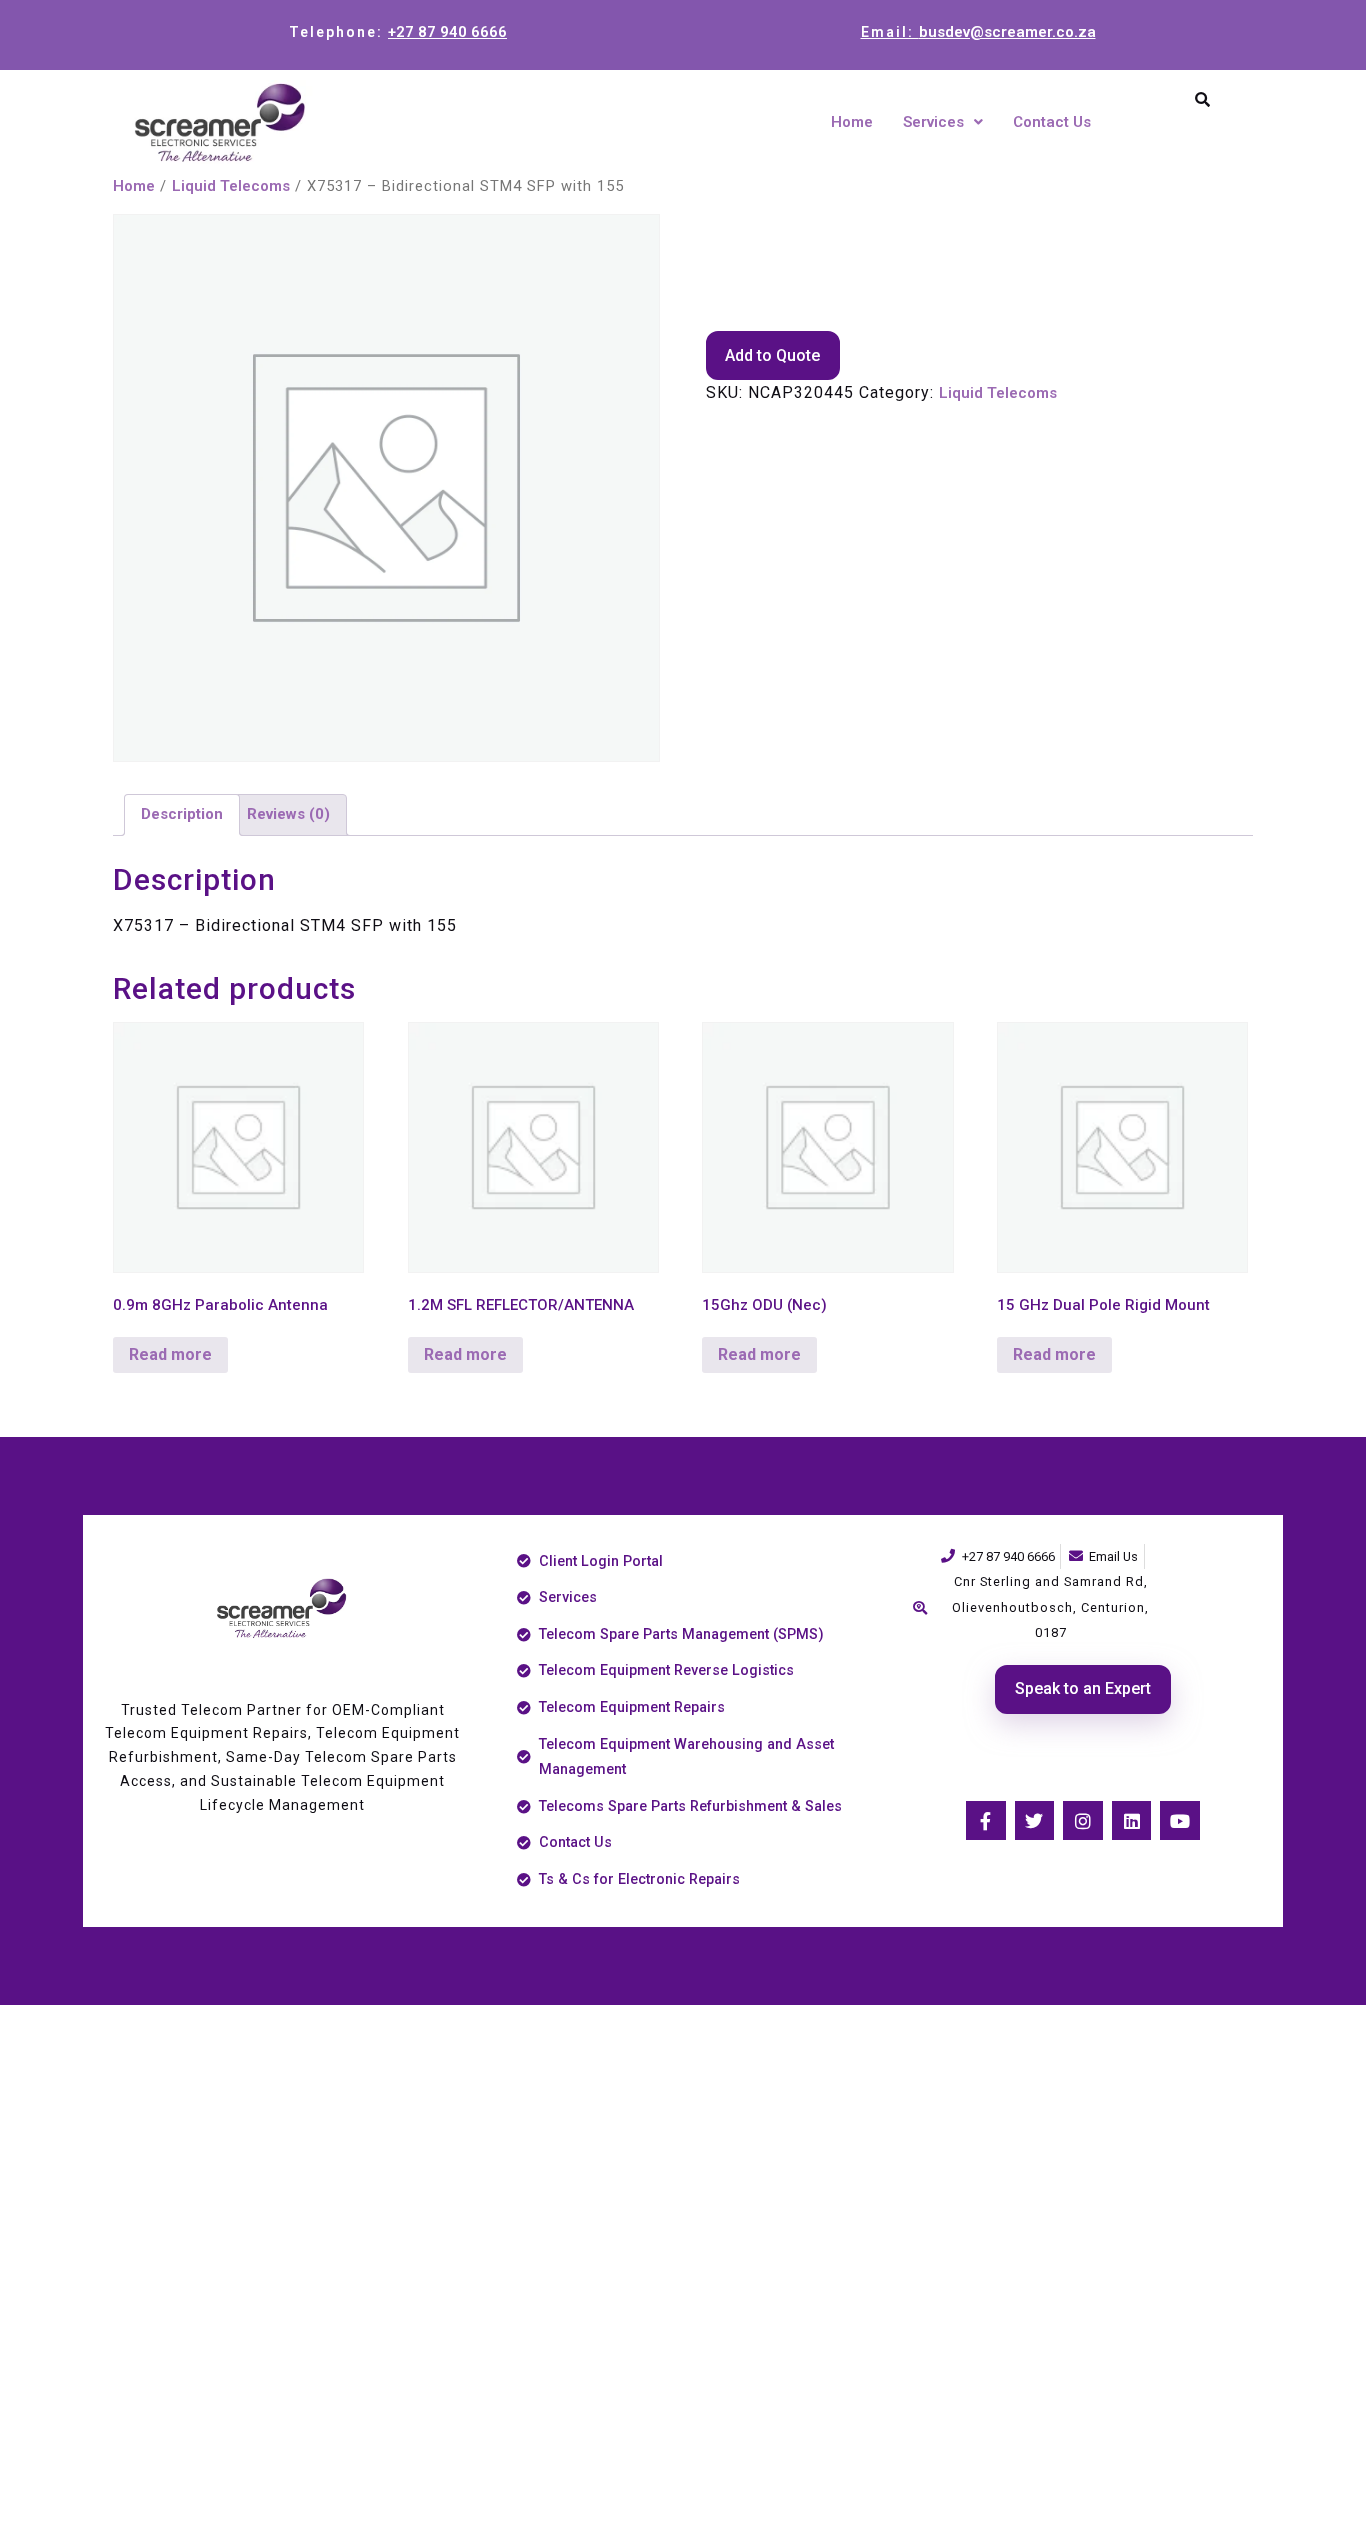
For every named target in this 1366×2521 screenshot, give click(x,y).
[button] (943, 122)
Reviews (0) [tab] (288, 814)
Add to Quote (772, 355)
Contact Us (1052, 122)
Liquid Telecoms (231, 186)
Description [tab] (182, 814)
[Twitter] (1035, 1821)
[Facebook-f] (986, 1821)
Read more (170, 1354)
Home (852, 122)
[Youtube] (1180, 1821)
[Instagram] (1083, 1821)
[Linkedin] (1132, 1821)
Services (933, 122)
